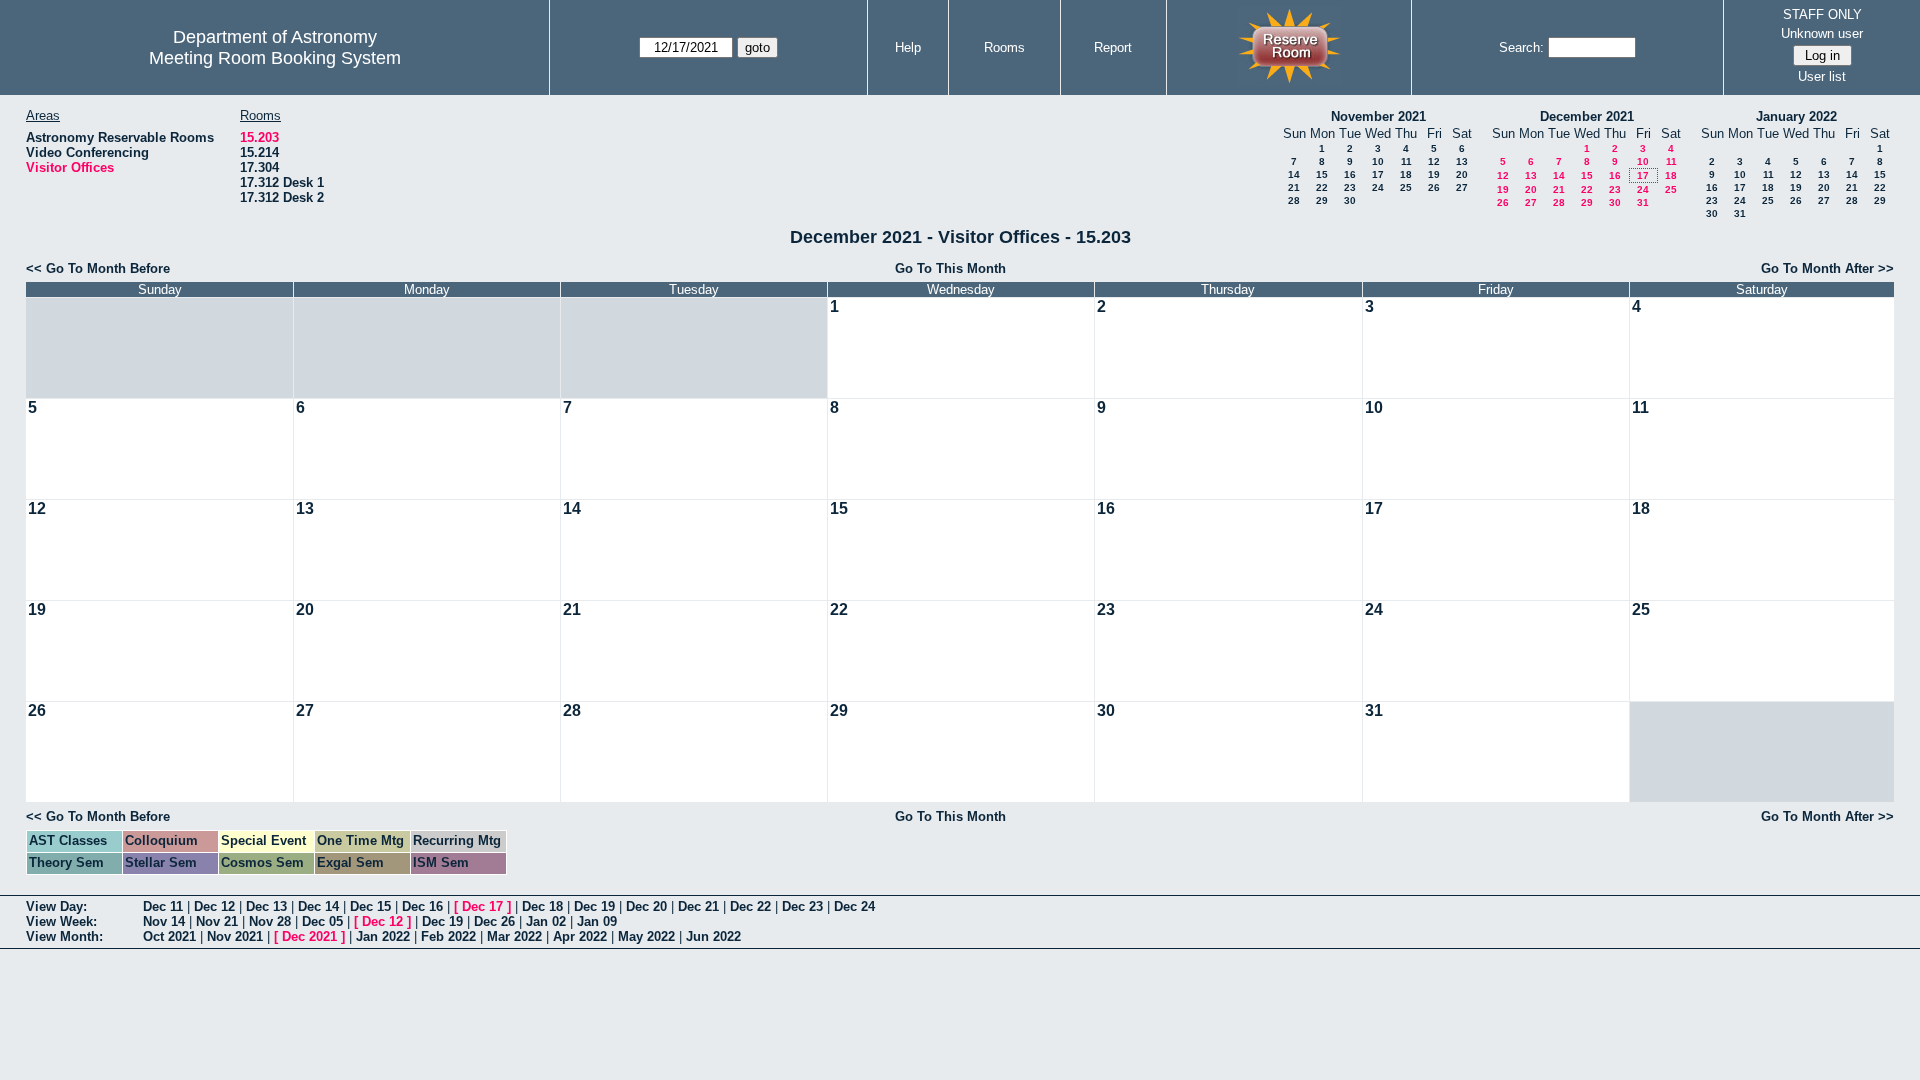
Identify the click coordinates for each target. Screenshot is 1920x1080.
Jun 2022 (713, 936)
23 (1350, 187)
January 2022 (1796, 116)
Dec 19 (594, 906)
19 (1434, 174)
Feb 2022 (448, 936)
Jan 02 (546, 921)
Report (1113, 47)
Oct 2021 (169, 936)
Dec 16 (422, 906)
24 (1378, 187)
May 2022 (646, 936)
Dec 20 (646, 906)
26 (1434, 187)
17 (1378, 174)
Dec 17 (482, 906)
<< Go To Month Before (98, 268)
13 (1462, 161)
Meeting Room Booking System (275, 58)
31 (1643, 202)
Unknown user (1822, 33)
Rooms (1004, 47)
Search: (1521, 47)
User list (1822, 76)
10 (1378, 161)
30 (1350, 200)
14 (1294, 174)
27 (1462, 187)
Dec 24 (854, 906)
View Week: (61, 921)
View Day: (56, 906)
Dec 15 (370, 906)
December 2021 (1587, 116)
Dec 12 (214, 906)
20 (1462, 174)
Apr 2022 (580, 936)
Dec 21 (698, 906)
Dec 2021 (309, 936)
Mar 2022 (514, 936)
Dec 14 (318, 906)
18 (1406, 174)
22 (1322, 187)
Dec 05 (322, 921)
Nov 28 (270, 921)
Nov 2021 (235, 936)
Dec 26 (494, 921)
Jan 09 (597, 921)
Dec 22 (750, 906)
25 (1406, 187)
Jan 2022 (383, 936)
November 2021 (1378, 116)
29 (1322, 200)
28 (1294, 200)
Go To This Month (950, 268)
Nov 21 (217, 921)
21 (1294, 187)
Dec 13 (266, 906)
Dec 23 (802, 906)
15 (1322, 174)
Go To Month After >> (1827, 268)
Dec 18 (542, 906)
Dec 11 (163, 906)
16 (1350, 174)
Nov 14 (164, 921)
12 (1434, 161)
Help (908, 47)
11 (1406, 161)
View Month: (64, 936)
